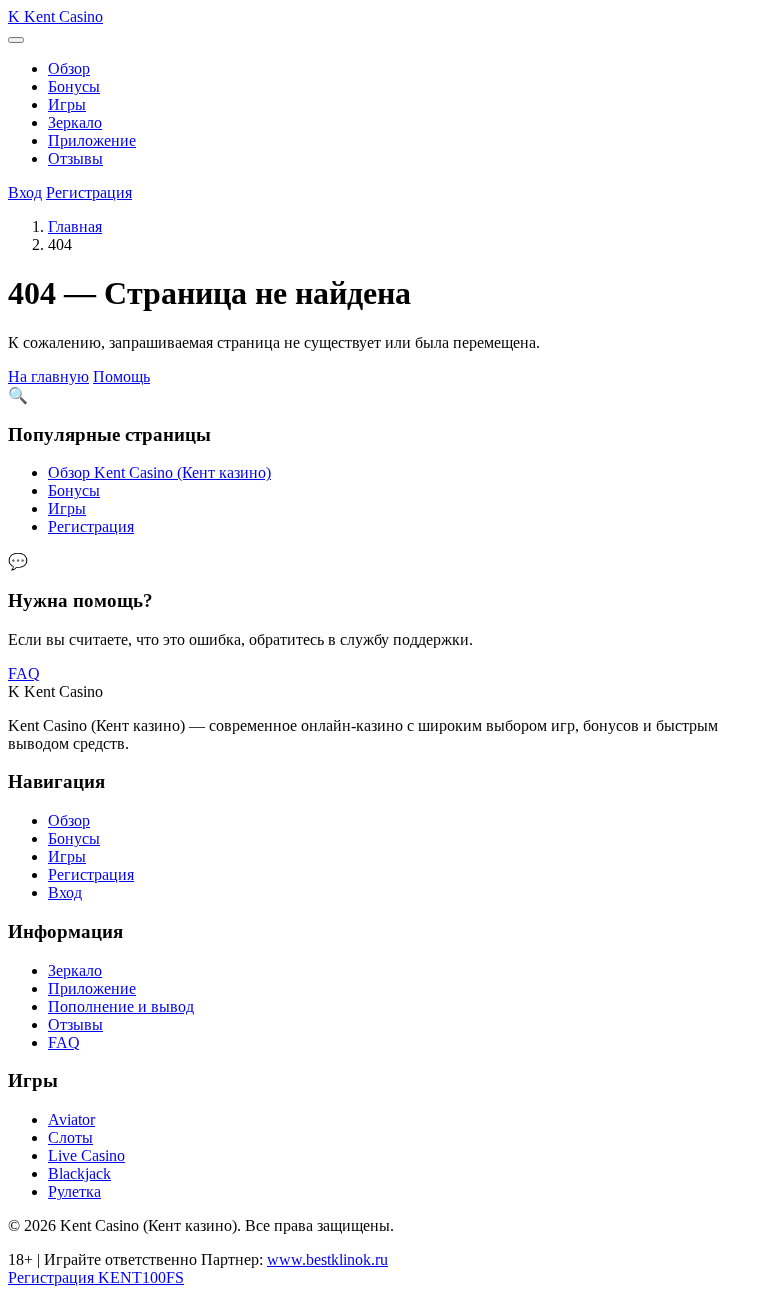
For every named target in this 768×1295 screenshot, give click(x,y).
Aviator (71, 1119)
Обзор (69, 68)
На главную (48, 376)
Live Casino (86, 1155)
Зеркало (75, 122)
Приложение (92, 140)
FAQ (24, 673)
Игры (67, 104)
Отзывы (75, 158)
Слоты (70, 1137)
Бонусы (74, 86)
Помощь (121, 376)
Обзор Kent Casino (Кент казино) (159, 472)
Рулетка (74, 1191)
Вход (25, 192)
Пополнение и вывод (121, 1006)
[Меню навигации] (16, 40)
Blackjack (79, 1173)
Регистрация (89, 192)
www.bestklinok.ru (327, 1259)
